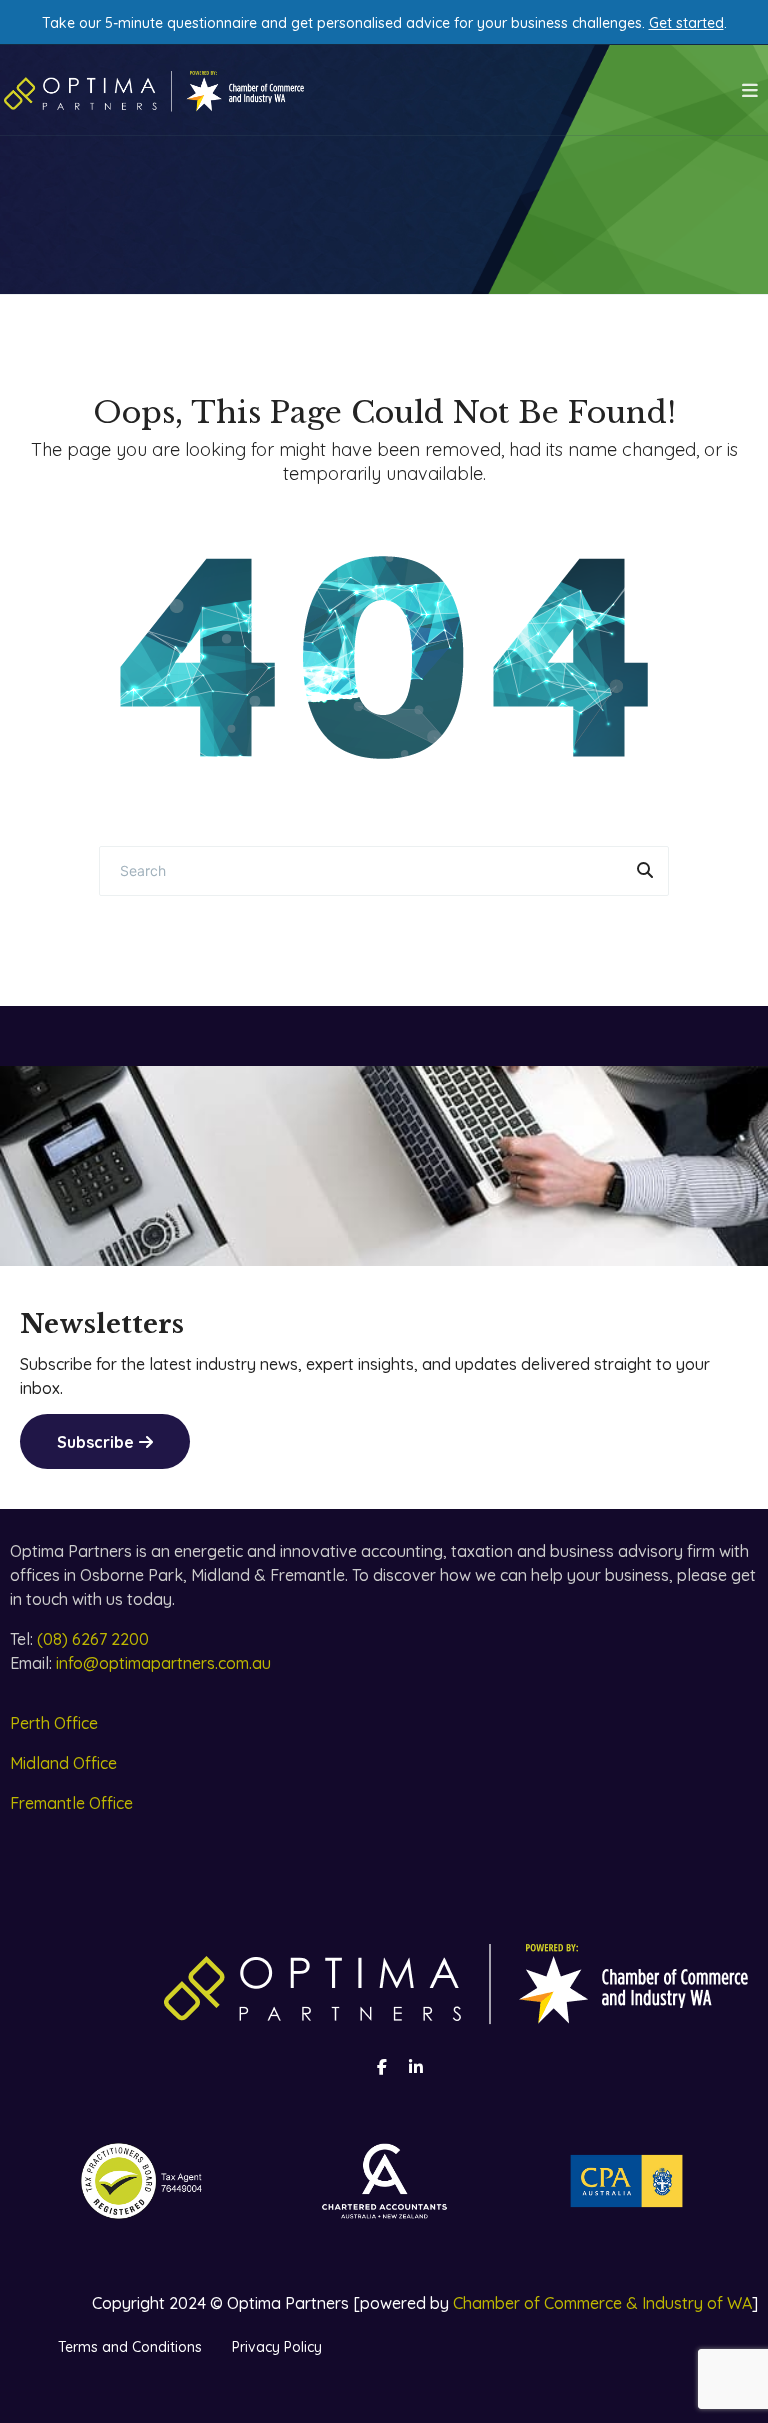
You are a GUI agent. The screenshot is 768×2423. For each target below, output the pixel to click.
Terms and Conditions (130, 2347)
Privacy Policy (277, 2347)
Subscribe (95, 1442)
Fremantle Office (71, 1803)
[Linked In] (416, 2067)
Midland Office (63, 1763)
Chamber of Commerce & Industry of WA (602, 2303)
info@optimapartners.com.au (163, 1663)
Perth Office (54, 1723)
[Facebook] (382, 2067)
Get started (686, 23)
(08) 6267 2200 (93, 1639)
